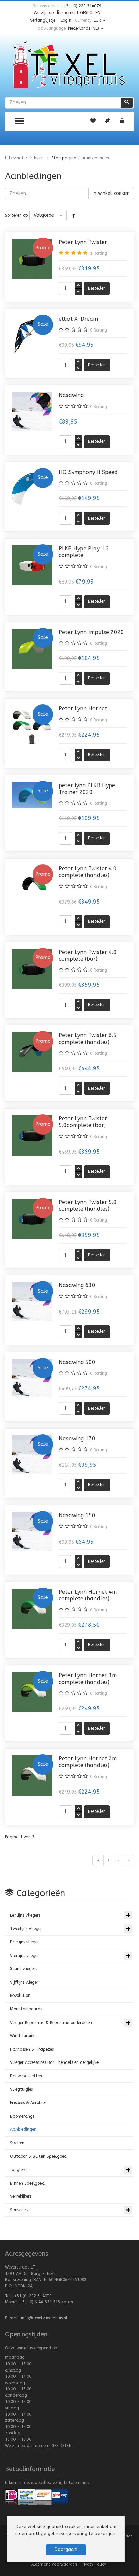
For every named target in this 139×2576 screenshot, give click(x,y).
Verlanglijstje (43, 20)
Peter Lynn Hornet (83, 709)
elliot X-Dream (78, 319)
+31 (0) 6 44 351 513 (40, 2302)
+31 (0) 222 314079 (82, 6)
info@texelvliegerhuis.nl (44, 2318)
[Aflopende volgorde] (74, 215)
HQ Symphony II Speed (88, 472)
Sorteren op (17, 215)
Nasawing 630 (77, 1285)
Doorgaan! (66, 2549)
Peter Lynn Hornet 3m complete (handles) (88, 1679)
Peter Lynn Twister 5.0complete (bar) (83, 1122)
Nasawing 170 (77, 1439)
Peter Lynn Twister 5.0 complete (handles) (88, 1205)
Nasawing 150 (77, 1515)
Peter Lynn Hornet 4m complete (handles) (88, 1595)
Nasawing (71, 395)
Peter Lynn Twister (83, 242)
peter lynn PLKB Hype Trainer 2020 (87, 789)
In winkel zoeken (111, 193)
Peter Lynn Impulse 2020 (91, 632)
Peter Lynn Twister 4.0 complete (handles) (88, 872)
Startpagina (64, 158)
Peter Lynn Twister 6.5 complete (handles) (88, 1039)
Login (66, 20)
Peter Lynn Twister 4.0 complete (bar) (88, 955)
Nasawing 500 (77, 1362)
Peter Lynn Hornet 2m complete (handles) (88, 1762)
